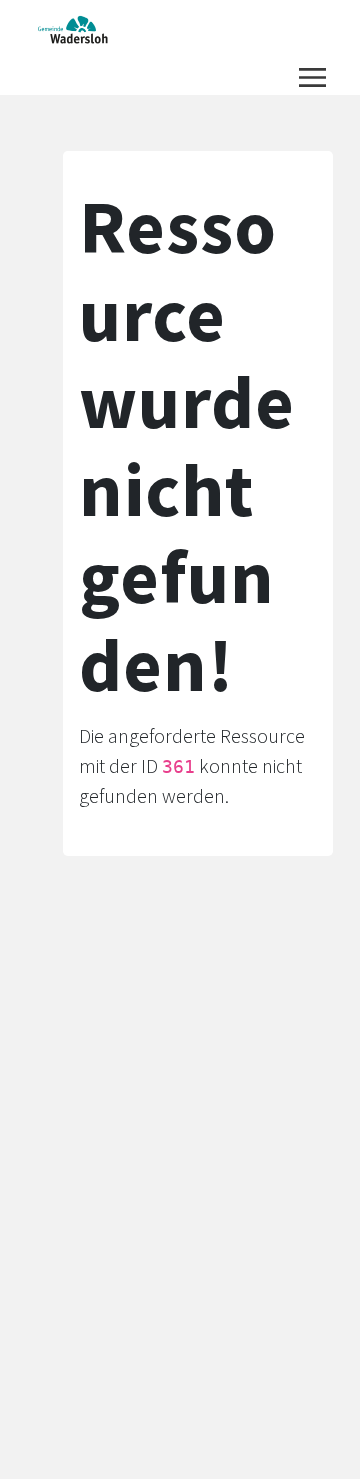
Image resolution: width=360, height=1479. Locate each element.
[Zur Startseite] (73, 30)
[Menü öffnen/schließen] (312, 77)
